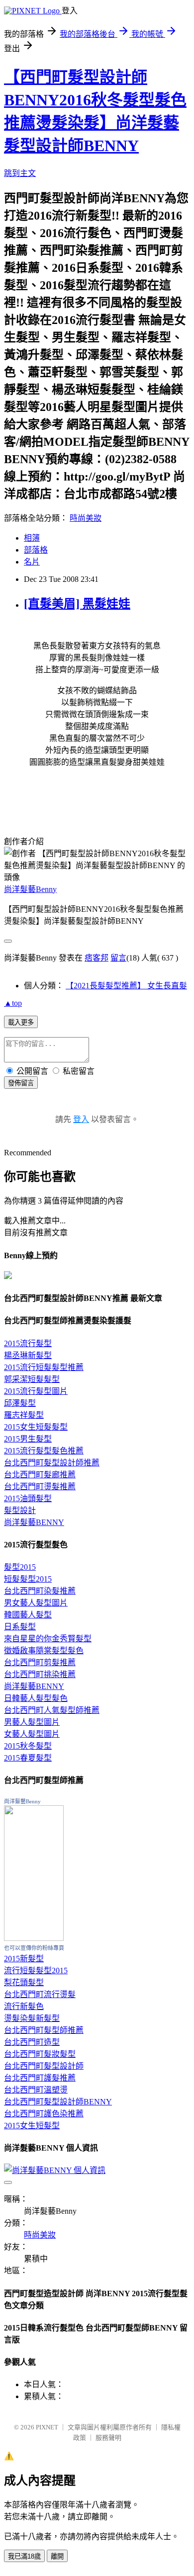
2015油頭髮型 (28, 1498)
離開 (57, 2556)
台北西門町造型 (32, 2042)
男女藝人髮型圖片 (36, 1603)
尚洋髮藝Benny (30, 889)
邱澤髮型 (20, 1403)
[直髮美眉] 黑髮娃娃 (77, 604)
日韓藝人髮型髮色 (36, 1698)
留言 (118, 958)
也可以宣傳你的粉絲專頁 (34, 1948)
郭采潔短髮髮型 (32, 1379)
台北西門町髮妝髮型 (40, 2054)
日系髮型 (20, 1627)
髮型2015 (20, 1567)
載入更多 (21, 1022)
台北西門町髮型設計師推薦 (52, 1463)
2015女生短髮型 (32, 2126)
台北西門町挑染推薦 (40, 1674)
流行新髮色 (24, 2006)
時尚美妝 (86, 518)
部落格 (36, 550)
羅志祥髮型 (24, 1415)
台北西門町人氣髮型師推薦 (52, 1710)
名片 (32, 562)
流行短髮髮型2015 (36, 1971)
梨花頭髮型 (24, 1982)
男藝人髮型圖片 (32, 1722)
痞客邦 (97, 958)
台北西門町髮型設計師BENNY (58, 2102)
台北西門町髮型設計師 (44, 2066)
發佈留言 (21, 1083)
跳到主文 (20, 173)
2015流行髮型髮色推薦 (44, 1451)
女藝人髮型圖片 (32, 1734)
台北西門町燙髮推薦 (40, 1487)
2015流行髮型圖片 (36, 1391)
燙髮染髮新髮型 (32, 2018)
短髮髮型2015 (28, 1579)
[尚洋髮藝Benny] (34, 1938)
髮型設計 (20, 1510)
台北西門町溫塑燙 (36, 2090)
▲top (13, 1003)
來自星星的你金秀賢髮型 (48, 1639)
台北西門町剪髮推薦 (40, 1662)
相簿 (32, 538)
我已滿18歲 (24, 2556)
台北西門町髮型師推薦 (44, 2030)
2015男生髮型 (28, 1439)
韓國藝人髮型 (28, 1615)
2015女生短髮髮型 (36, 1427)
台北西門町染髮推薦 (40, 1591)
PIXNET (47, 2427)
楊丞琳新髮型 (28, 1355)
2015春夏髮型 (28, 1758)
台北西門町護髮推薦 (40, 2078)
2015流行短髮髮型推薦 (44, 1367)
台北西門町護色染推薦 (44, 2114)
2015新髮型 (24, 1959)
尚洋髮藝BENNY (34, 1522)
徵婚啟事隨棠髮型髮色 (44, 1650)
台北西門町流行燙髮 (40, 1994)
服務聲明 (108, 2438)
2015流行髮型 (28, 1343)
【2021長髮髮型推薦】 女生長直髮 (126, 986)
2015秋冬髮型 (28, 1746)
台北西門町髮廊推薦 (40, 1475)
